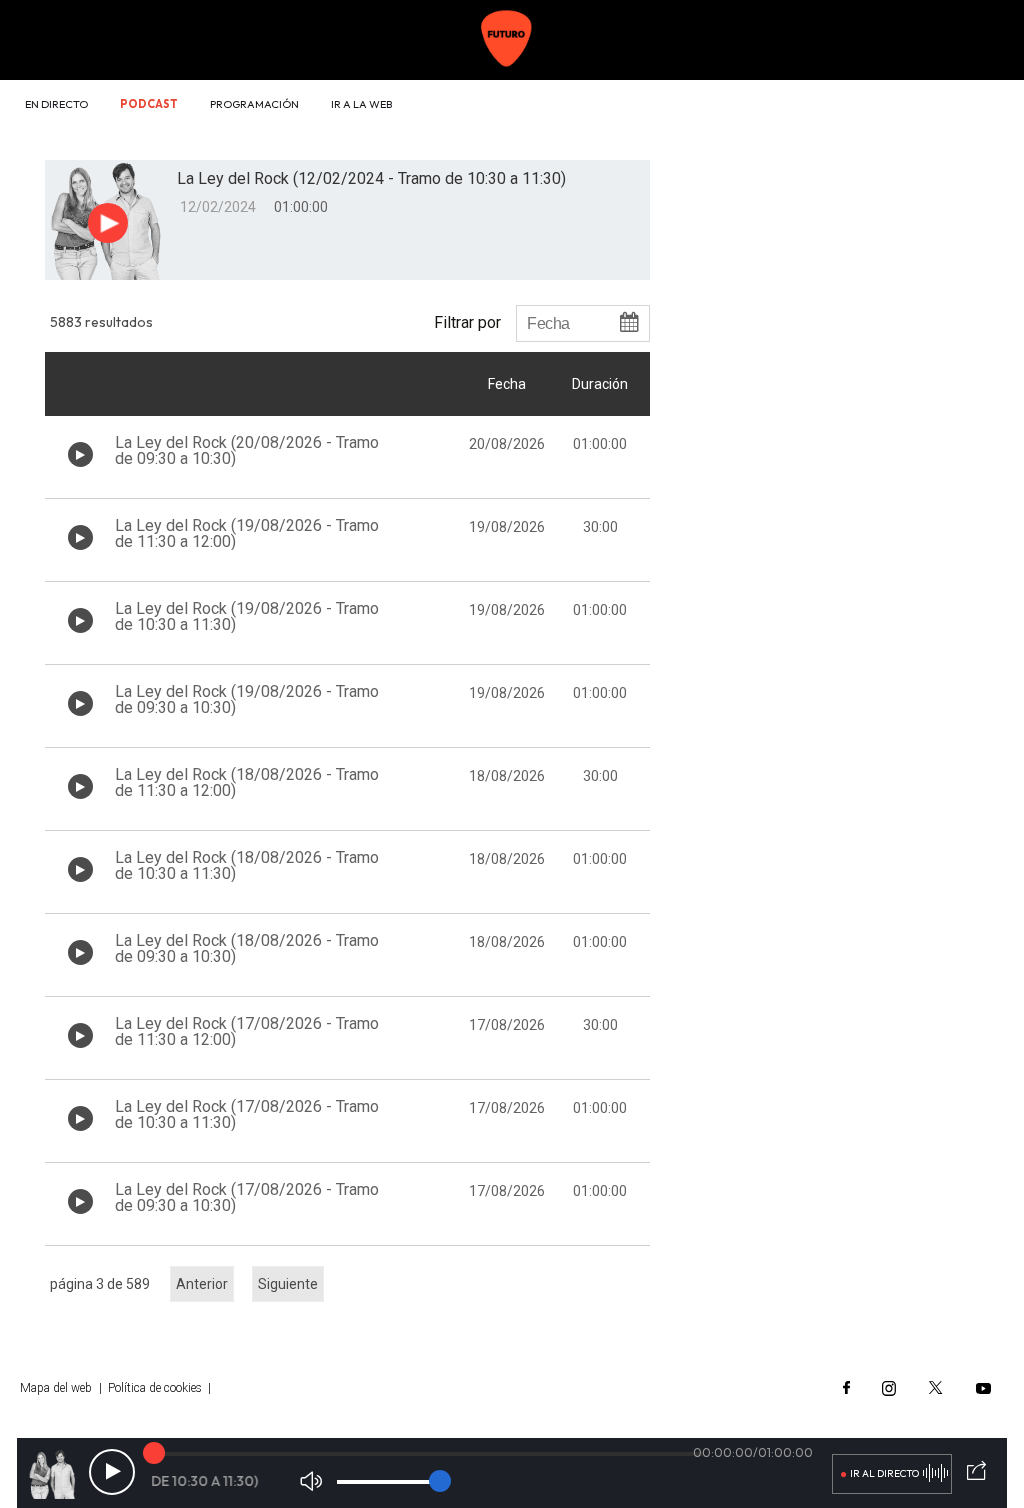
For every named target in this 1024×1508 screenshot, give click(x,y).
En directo (56, 104)
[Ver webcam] (954, 106)
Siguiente (288, 1284)
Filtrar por (467, 322)
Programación (254, 104)
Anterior (202, 1284)
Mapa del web (56, 1388)
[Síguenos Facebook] (846, 1388)
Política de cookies (155, 1388)
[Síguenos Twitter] (936, 1388)
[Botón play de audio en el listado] (80, 454)
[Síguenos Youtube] (983, 1388)
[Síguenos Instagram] (889, 1388)
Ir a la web (361, 104)
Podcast (149, 104)
